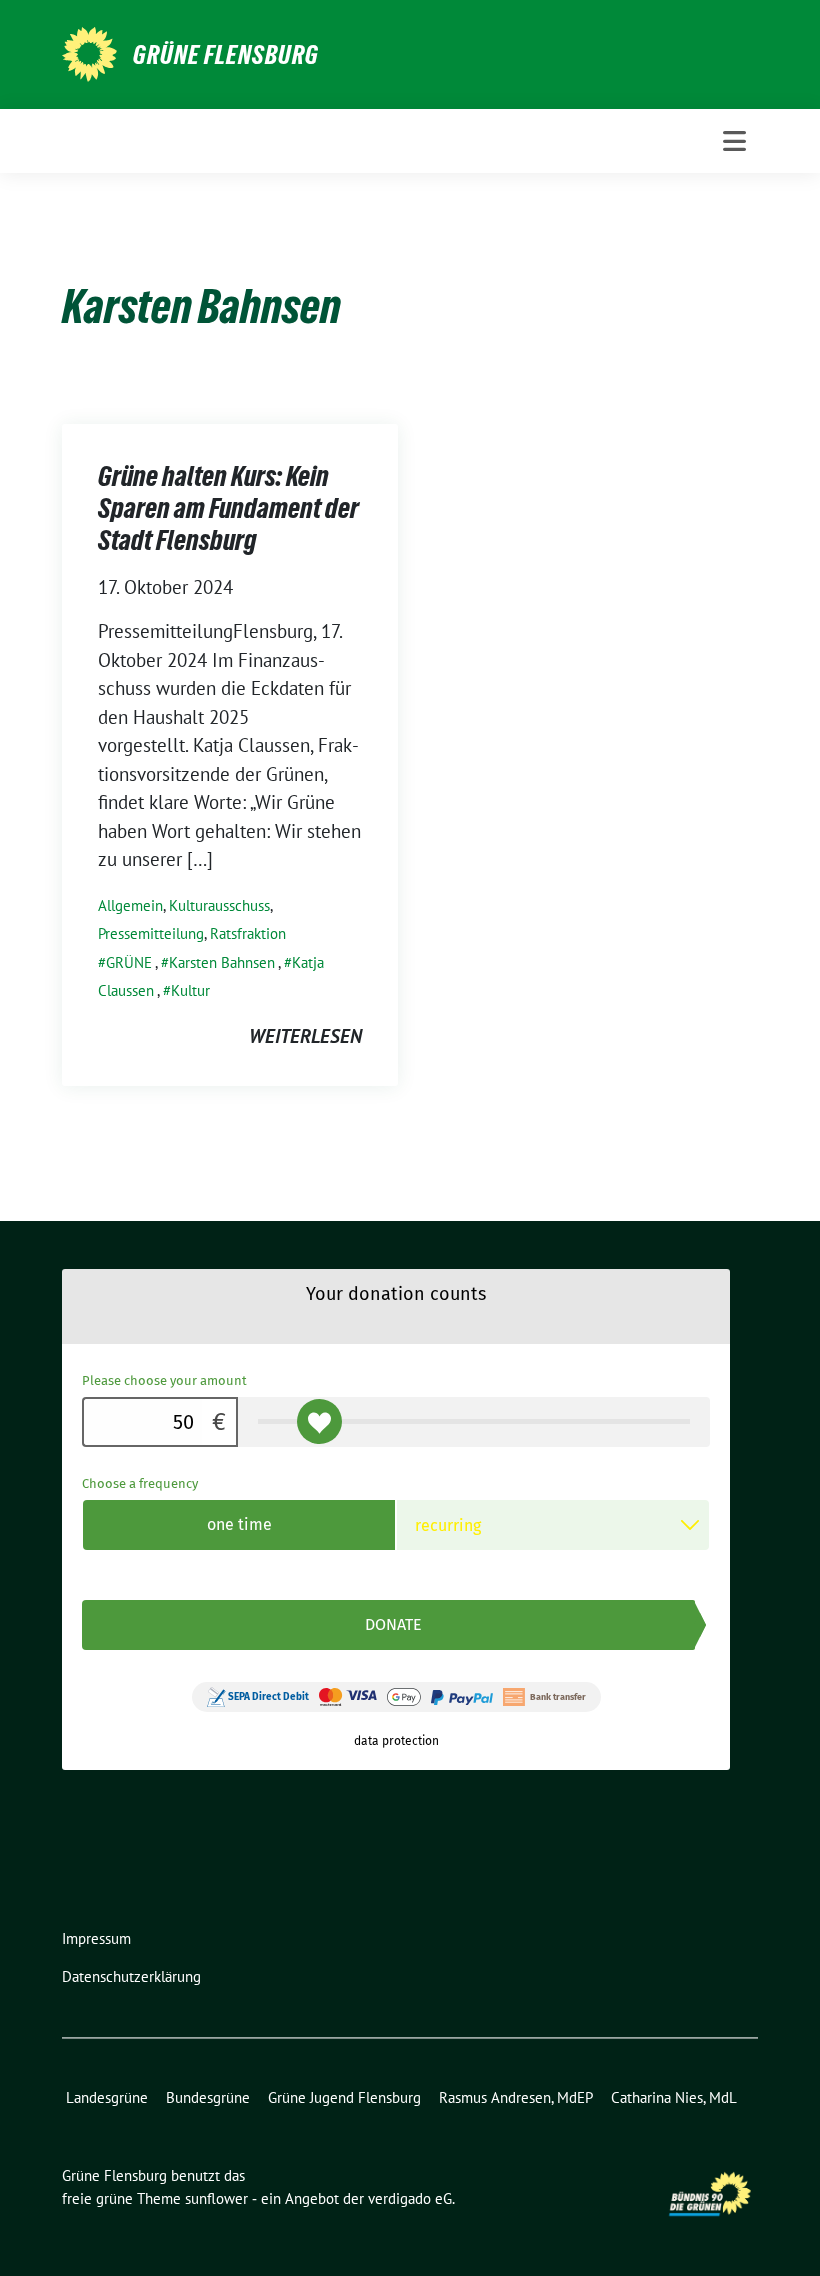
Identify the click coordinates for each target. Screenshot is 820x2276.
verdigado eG (410, 2198)
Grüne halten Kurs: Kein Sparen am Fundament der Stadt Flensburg (228, 508)
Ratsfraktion (248, 933)
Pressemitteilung (151, 933)
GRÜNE (129, 962)
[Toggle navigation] (734, 141)
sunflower (216, 2198)
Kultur (190, 990)
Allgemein (130, 905)
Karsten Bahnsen (222, 962)
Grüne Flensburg (226, 55)
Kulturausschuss (219, 905)
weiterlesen (305, 1036)
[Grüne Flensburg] (89, 52)
